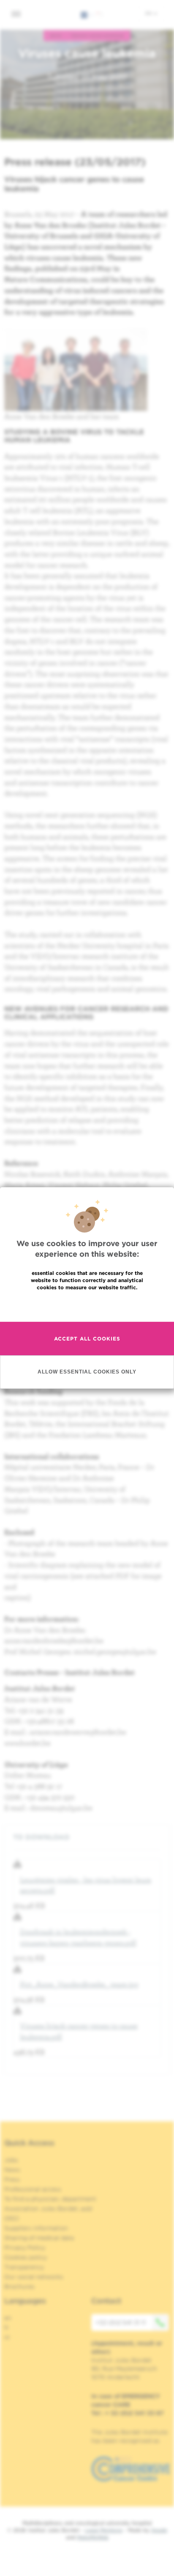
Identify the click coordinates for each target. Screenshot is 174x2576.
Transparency (24, 2267)
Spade (159, 2530)
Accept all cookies (87, 1339)
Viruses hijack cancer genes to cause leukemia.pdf (79, 2031)
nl (7, 2337)
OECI (12, 2218)
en (149, 13)
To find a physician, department (50, 2199)
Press (12, 2179)
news (56, 36)
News (12, 2170)
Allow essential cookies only (87, 1372)
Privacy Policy (25, 2248)
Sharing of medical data (39, 2238)
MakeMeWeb (93, 2537)
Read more (87, 1306)
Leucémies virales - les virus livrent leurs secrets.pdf (86, 1885)
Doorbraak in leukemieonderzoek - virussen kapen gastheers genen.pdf (78, 1937)
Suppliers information (36, 2228)
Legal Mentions (104, 2530)
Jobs (11, 2160)
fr (7, 2328)
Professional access (33, 2189)
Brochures (19, 2286)
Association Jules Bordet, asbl (48, 2209)
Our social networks (34, 2277)
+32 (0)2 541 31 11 (121, 2322)
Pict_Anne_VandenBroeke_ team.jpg (79, 1984)
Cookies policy (26, 2257)
